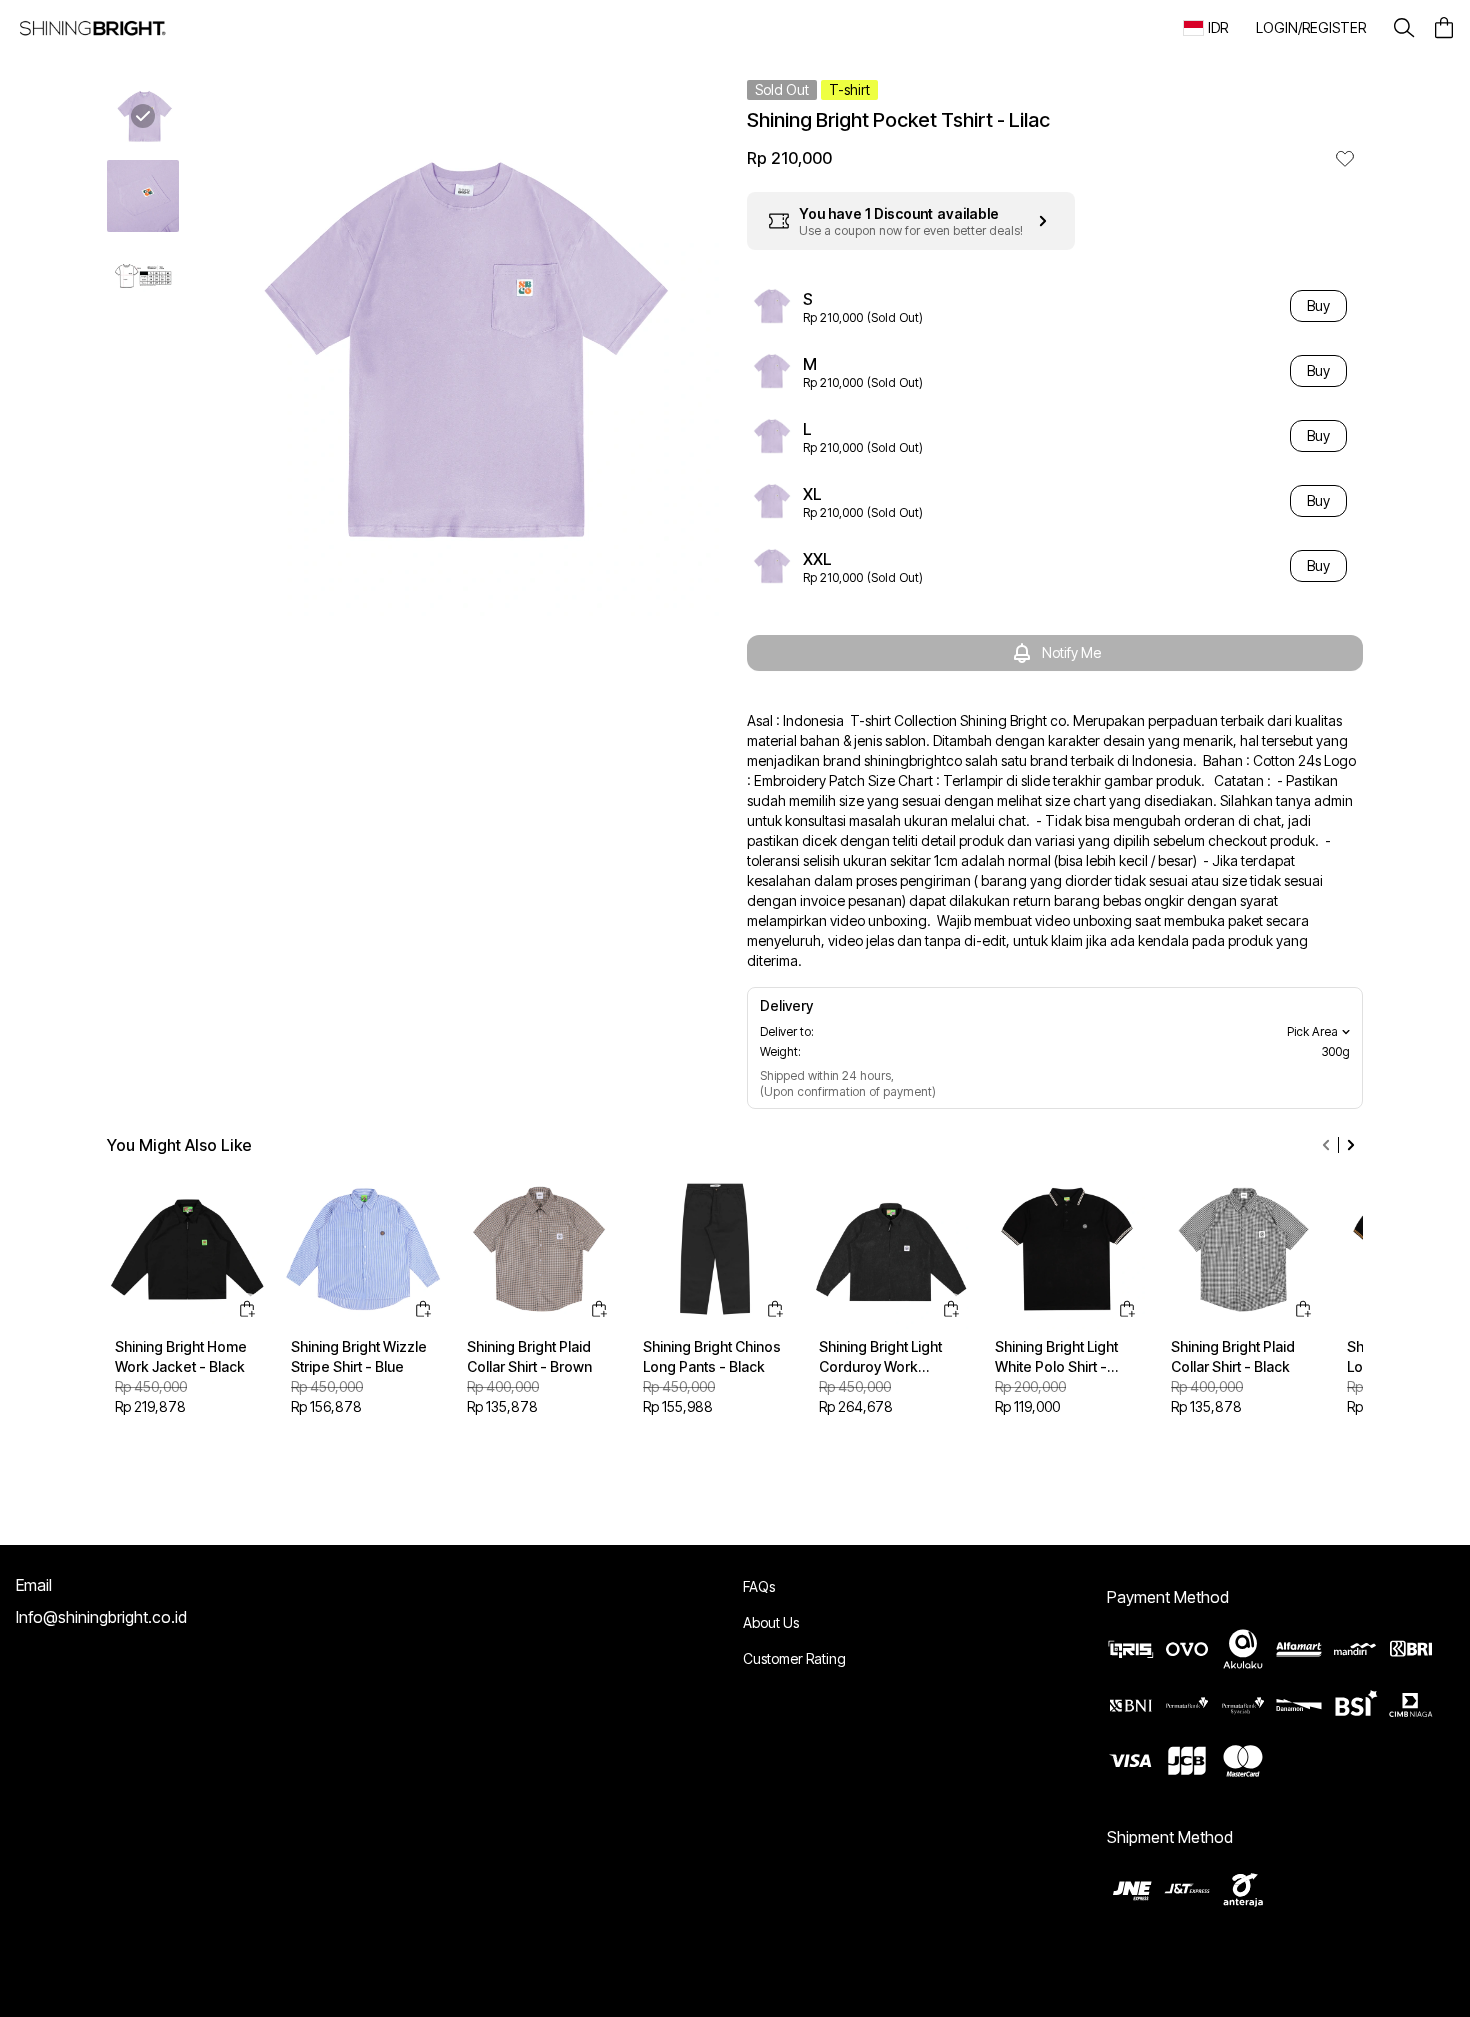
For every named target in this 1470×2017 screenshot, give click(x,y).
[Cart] (1444, 28)
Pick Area (1312, 1031)
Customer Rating (794, 1658)
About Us (771, 1622)
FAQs (759, 1586)
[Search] (1404, 28)
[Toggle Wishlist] (1345, 158)
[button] (1311, 28)
